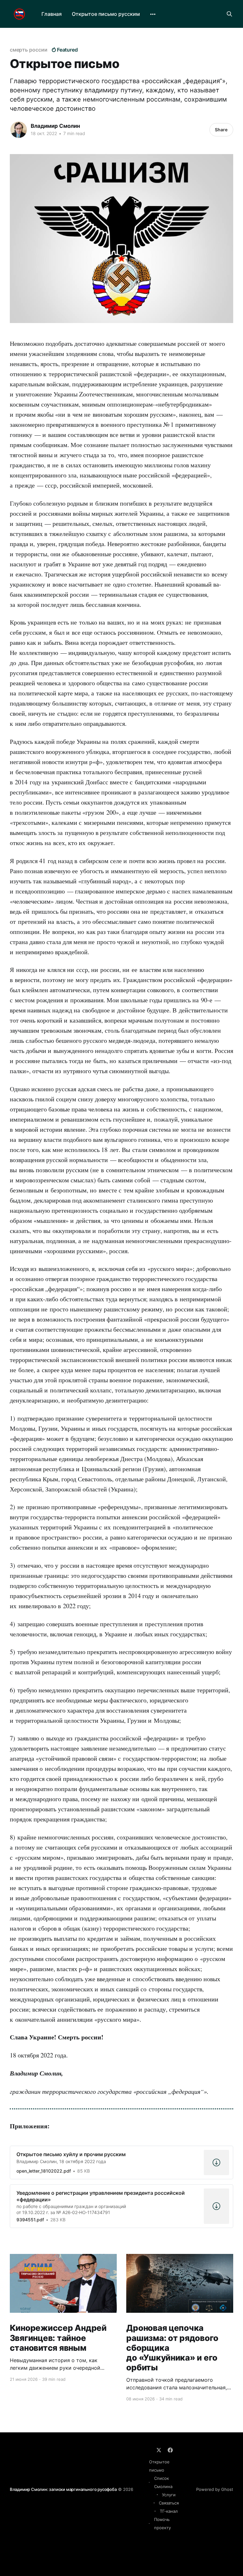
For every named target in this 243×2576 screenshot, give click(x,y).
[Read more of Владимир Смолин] (19, 130)
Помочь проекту (162, 2523)
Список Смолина (163, 2482)
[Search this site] (229, 14)
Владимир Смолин (55, 126)
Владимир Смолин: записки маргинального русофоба (63, 2489)
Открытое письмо (159, 2466)
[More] (153, 14)
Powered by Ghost (215, 2489)
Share (221, 130)
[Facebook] (170, 2450)
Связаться (169, 2503)
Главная (52, 14)
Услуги (169, 2495)
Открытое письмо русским (106, 14)
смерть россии (29, 50)
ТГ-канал (169, 2511)
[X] (159, 2450)
